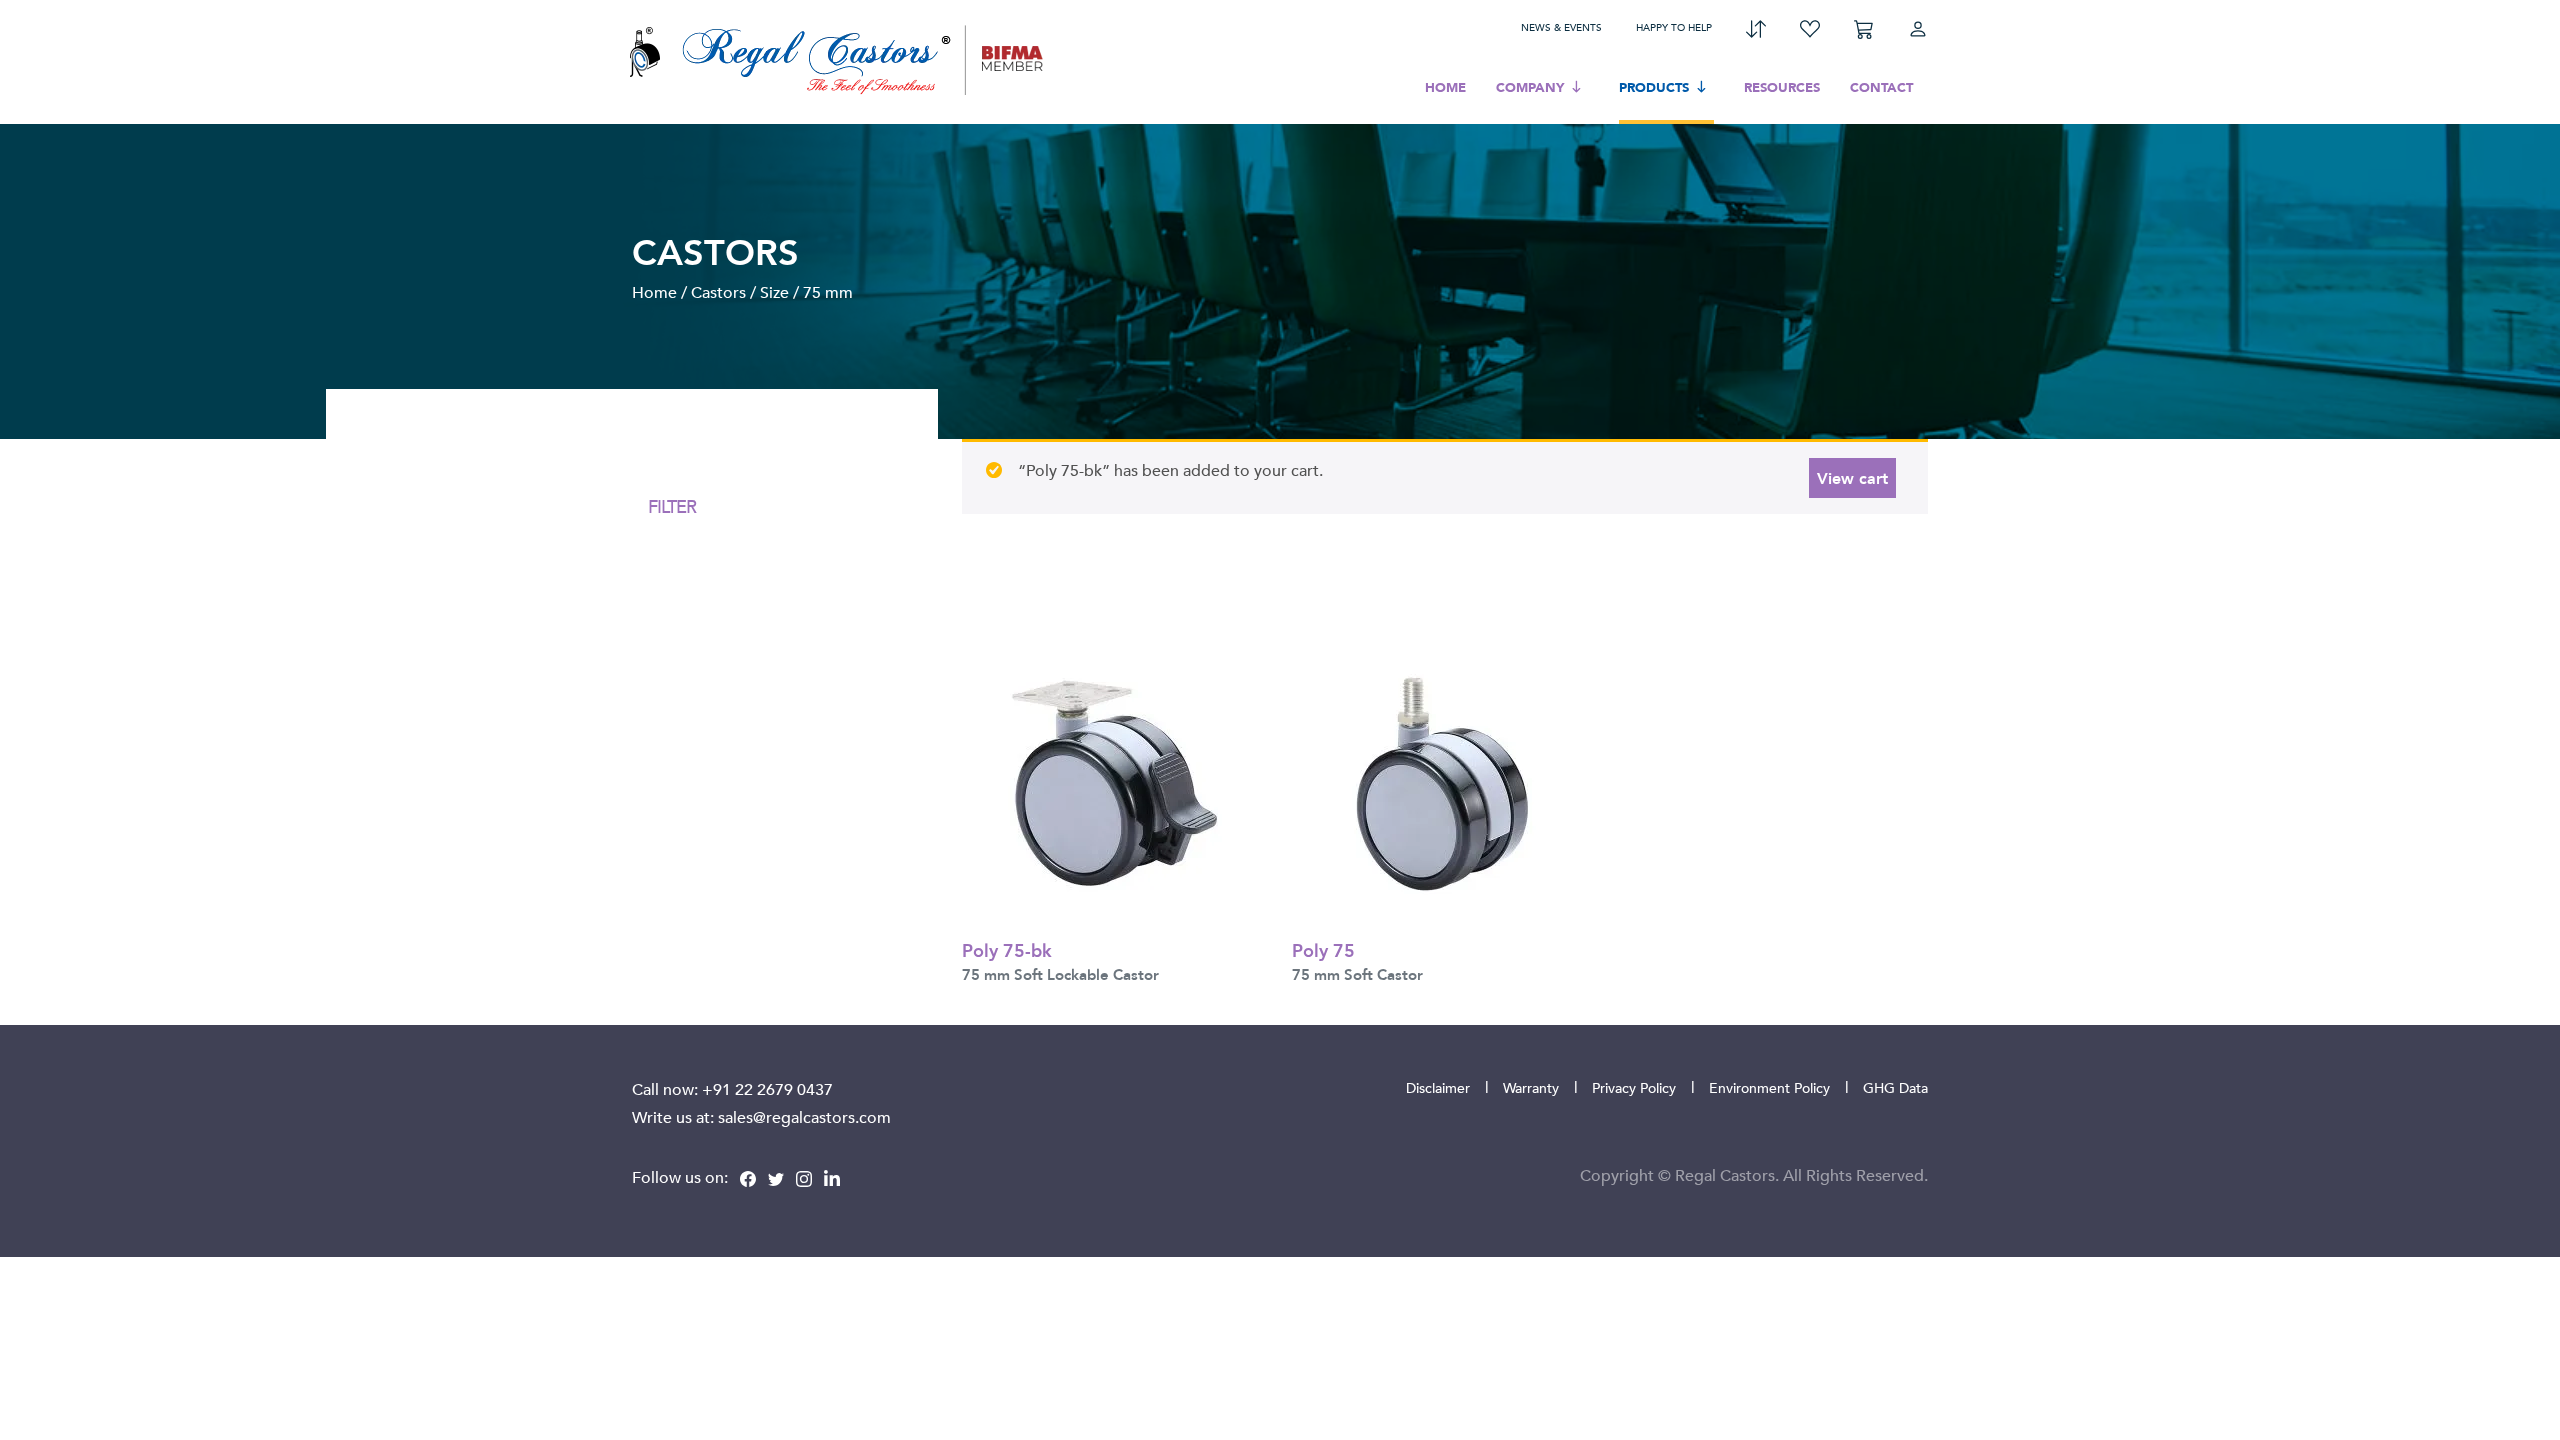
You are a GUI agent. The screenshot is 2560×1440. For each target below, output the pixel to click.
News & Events (1561, 27)
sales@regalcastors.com (804, 1117)
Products (1654, 87)
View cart (1852, 477)
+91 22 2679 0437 (767, 1089)
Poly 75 (1323, 949)
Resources (1782, 87)
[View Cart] (1864, 27)
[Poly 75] (1442, 782)
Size (774, 292)
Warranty (1531, 1087)
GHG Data (1895, 1087)
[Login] (1918, 27)
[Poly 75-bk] (1112, 782)
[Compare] (1756, 27)
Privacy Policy (1634, 1087)
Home (1445, 87)
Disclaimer (1438, 1087)
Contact (1881, 87)
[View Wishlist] (1810, 27)
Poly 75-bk (1007, 949)
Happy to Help (1674, 27)
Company (1530, 87)
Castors (718, 292)
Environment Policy (1769, 1087)
